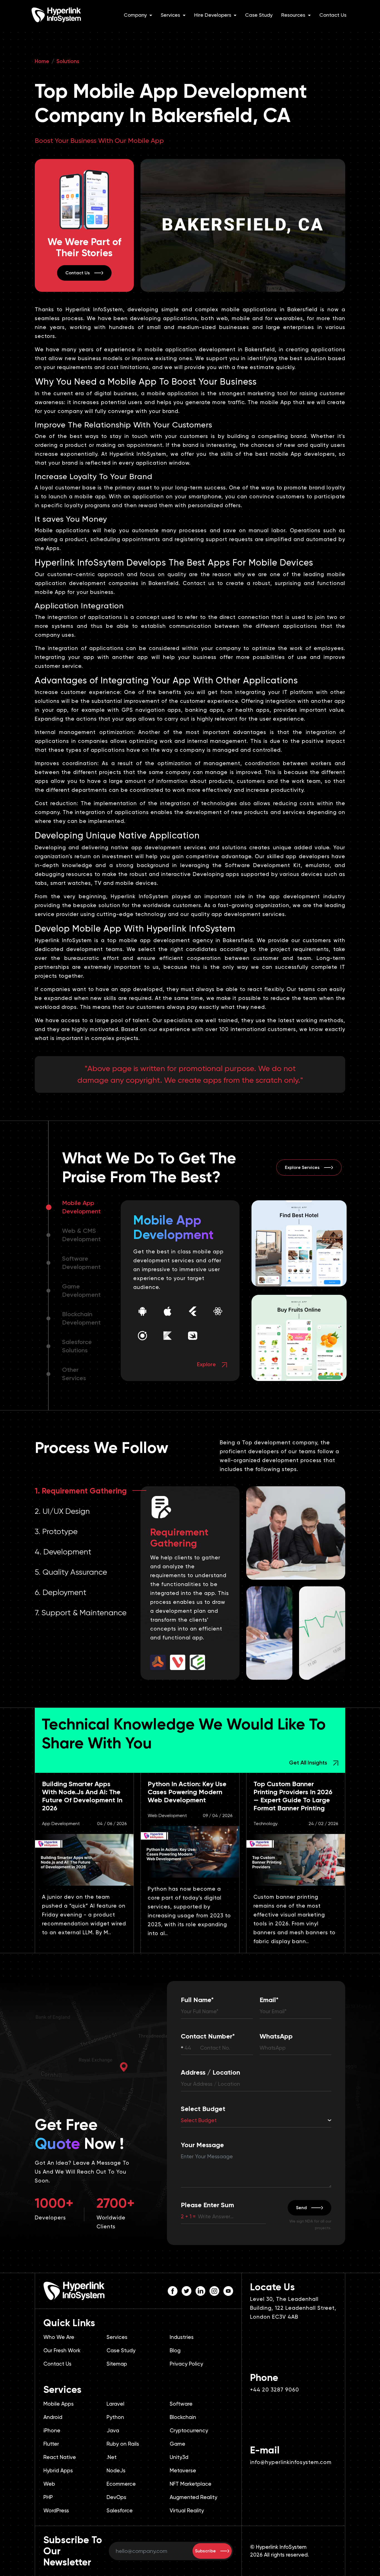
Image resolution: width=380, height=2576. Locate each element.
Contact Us (333, 15)
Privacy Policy (186, 2364)
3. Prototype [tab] (56, 1531)
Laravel (115, 2404)
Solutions (68, 61)
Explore (207, 1364)
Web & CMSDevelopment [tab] (81, 1235)
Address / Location (210, 2072)
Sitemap (117, 2364)
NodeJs (116, 2471)
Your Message (202, 2145)
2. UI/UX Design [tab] (62, 1511)
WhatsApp (276, 2036)
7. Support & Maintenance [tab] (81, 1613)
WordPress (56, 2511)
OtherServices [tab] (74, 1374)
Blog (175, 2350)
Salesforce (120, 2511)
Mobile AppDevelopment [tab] (81, 1207)
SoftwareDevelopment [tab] (81, 1263)
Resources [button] (294, 15)
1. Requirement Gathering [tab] (81, 1491)
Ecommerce (121, 2484)
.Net (112, 2457)
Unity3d (179, 2457)
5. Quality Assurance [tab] (71, 1572)
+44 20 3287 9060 (275, 2390)
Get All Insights (309, 1763)
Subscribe (205, 2551)
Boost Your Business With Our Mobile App (99, 141)
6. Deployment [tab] (61, 1592)
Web (49, 2484)
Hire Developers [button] (213, 15)
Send (301, 2208)
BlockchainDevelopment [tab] (81, 1318)
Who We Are (59, 2337)
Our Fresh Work (62, 2350)
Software (181, 2404)
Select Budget (203, 2109)
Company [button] (136, 15)
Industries (182, 2337)
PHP (48, 2497)
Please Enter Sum (207, 2205)
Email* (269, 2000)
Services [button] (171, 15)
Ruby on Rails (123, 2444)
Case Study (259, 15)
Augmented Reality (193, 2497)
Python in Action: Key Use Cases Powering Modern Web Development (187, 1792)
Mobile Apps (59, 2404)
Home (42, 61)
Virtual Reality (187, 2511)
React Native (60, 2457)
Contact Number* (208, 2036)
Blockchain (183, 2417)
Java (113, 2431)
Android (53, 2417)
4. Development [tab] (63, 1552)
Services (117, 2337)
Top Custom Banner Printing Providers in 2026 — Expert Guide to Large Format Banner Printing (293, 1796)
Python (115, 2417)
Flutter (51, 2444)
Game (177, 2444)
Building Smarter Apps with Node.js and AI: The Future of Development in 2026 (82, 1796)
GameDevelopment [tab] (81, 1291)
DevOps (116, 2497)
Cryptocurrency (189, 2431)
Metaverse (183, 2471)
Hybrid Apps (58, 2471)
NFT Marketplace (191, 2484)
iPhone (52, 2431)
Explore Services (302, 1167)
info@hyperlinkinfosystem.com (291, 2462)
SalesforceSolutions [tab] (77, 1346)
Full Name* (197, 2000)
